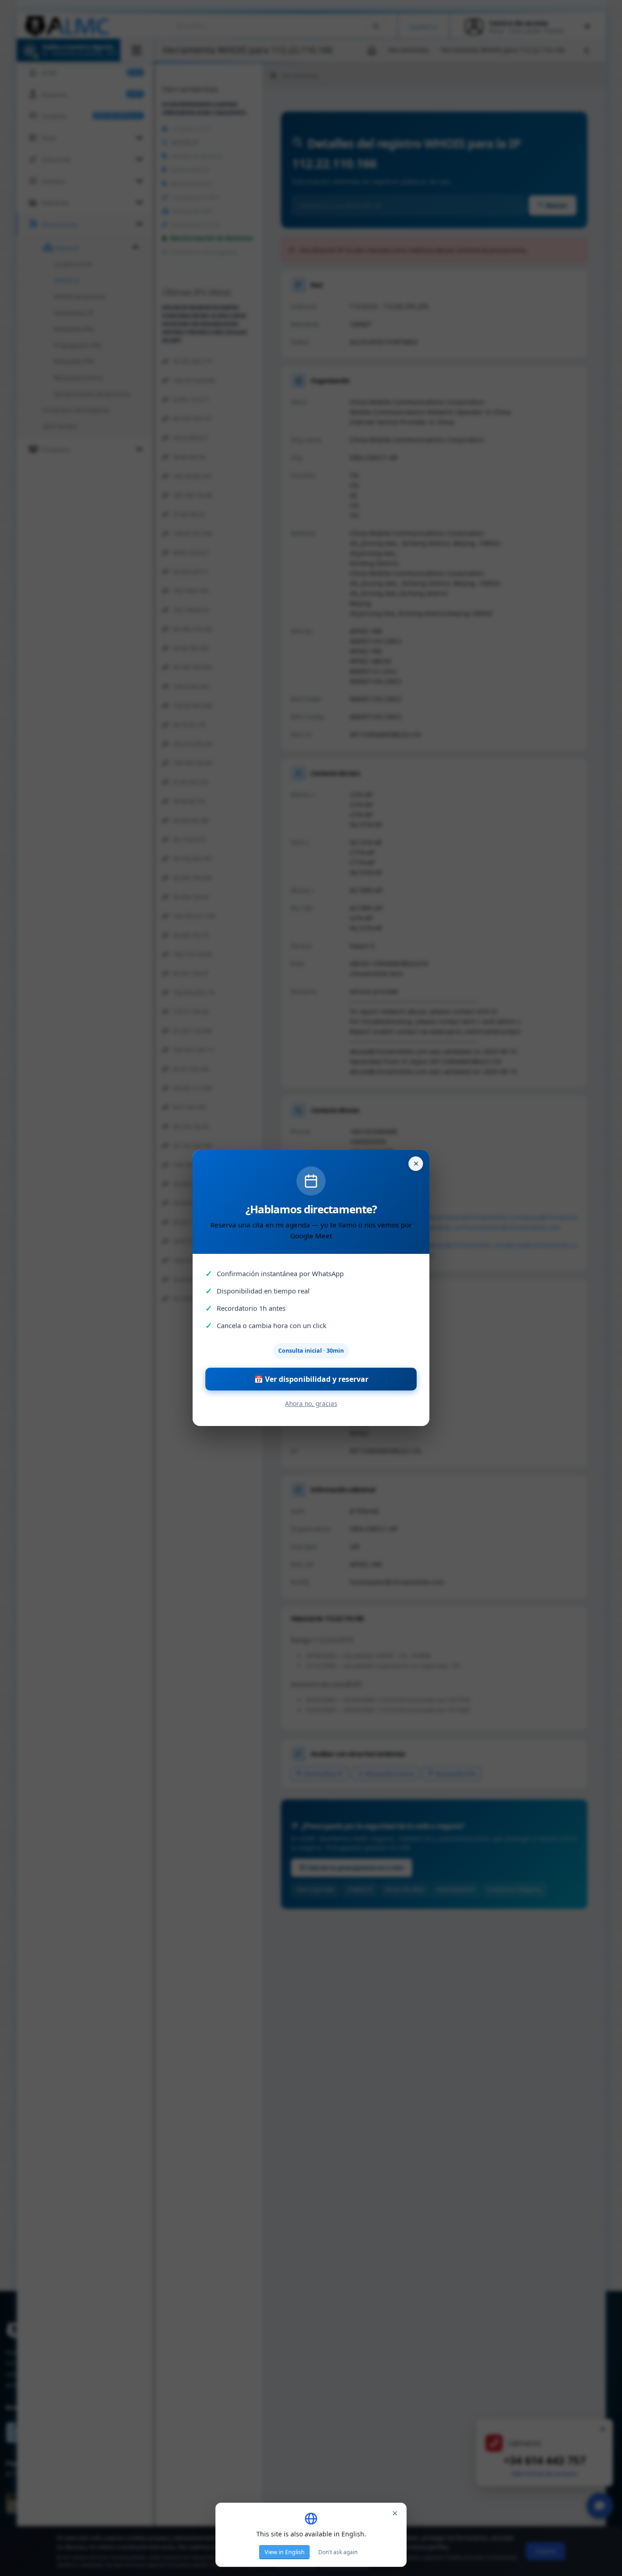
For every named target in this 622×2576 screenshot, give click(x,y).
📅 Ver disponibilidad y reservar (311, 1379)
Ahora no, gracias (311, 1403)
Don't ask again (338, 2552)
